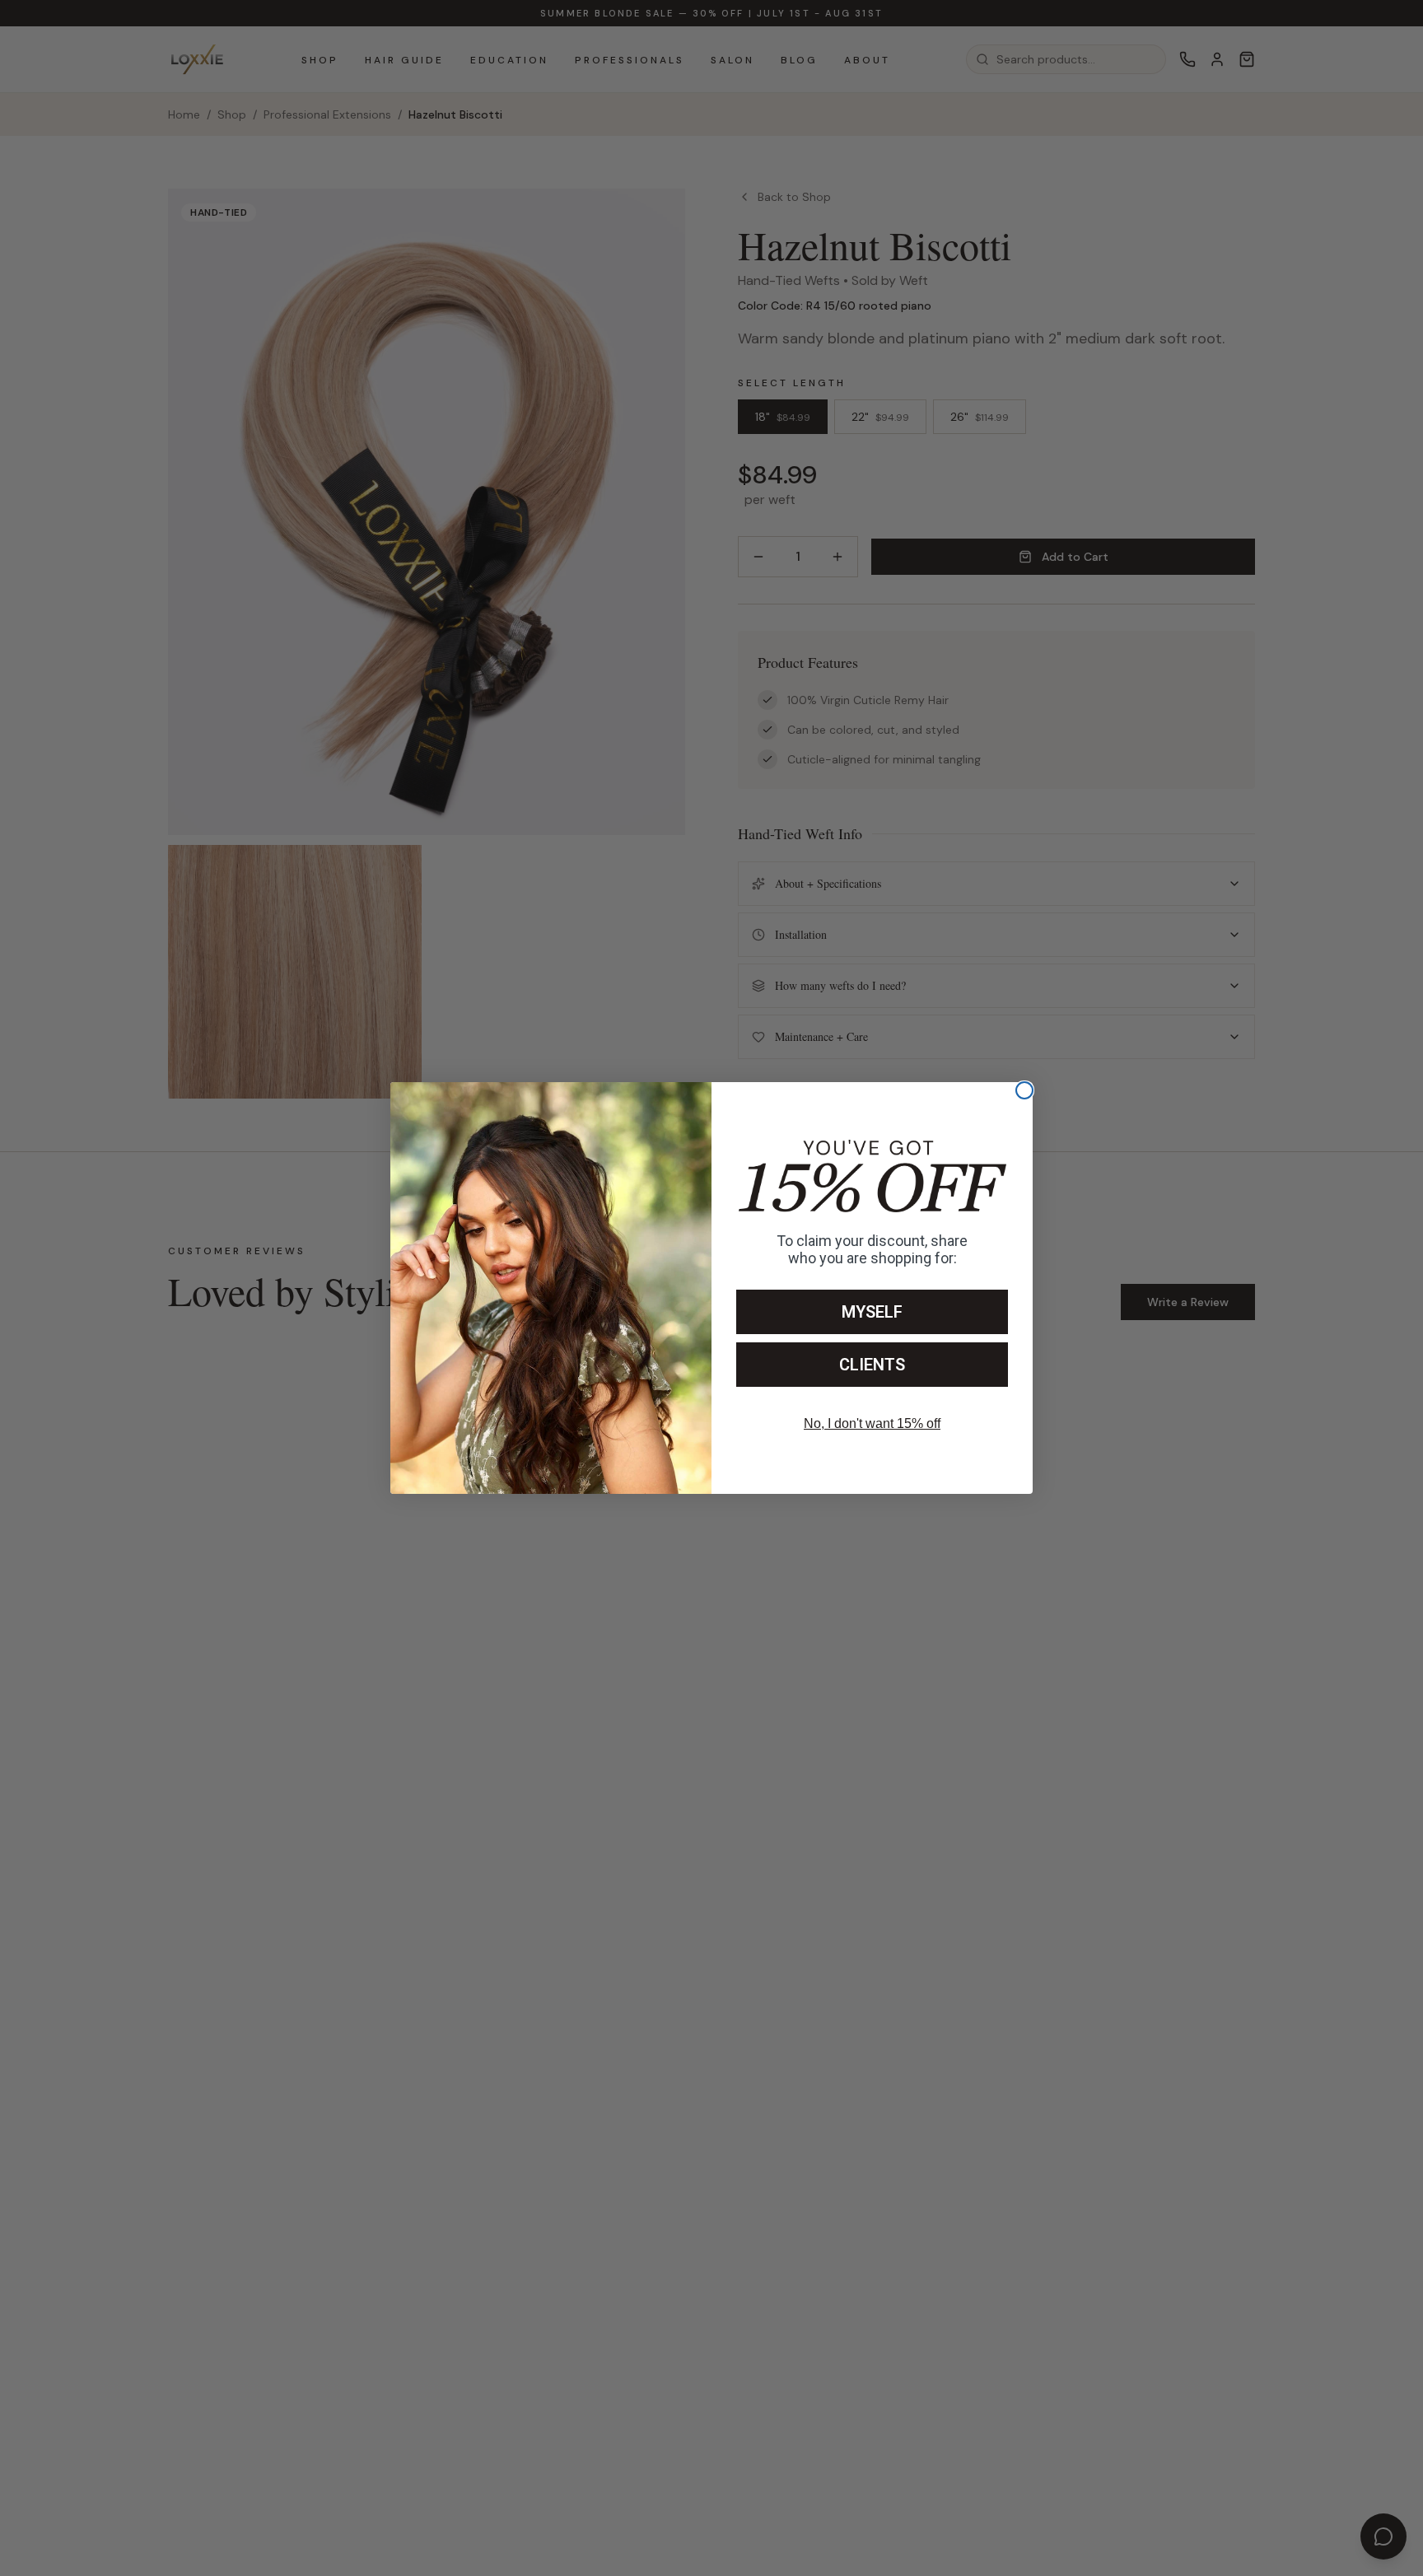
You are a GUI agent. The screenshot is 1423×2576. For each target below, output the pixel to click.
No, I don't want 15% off (872, 1423)
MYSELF (872, 1312)
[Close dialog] (1024, 1090)
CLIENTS (872, 1365)
